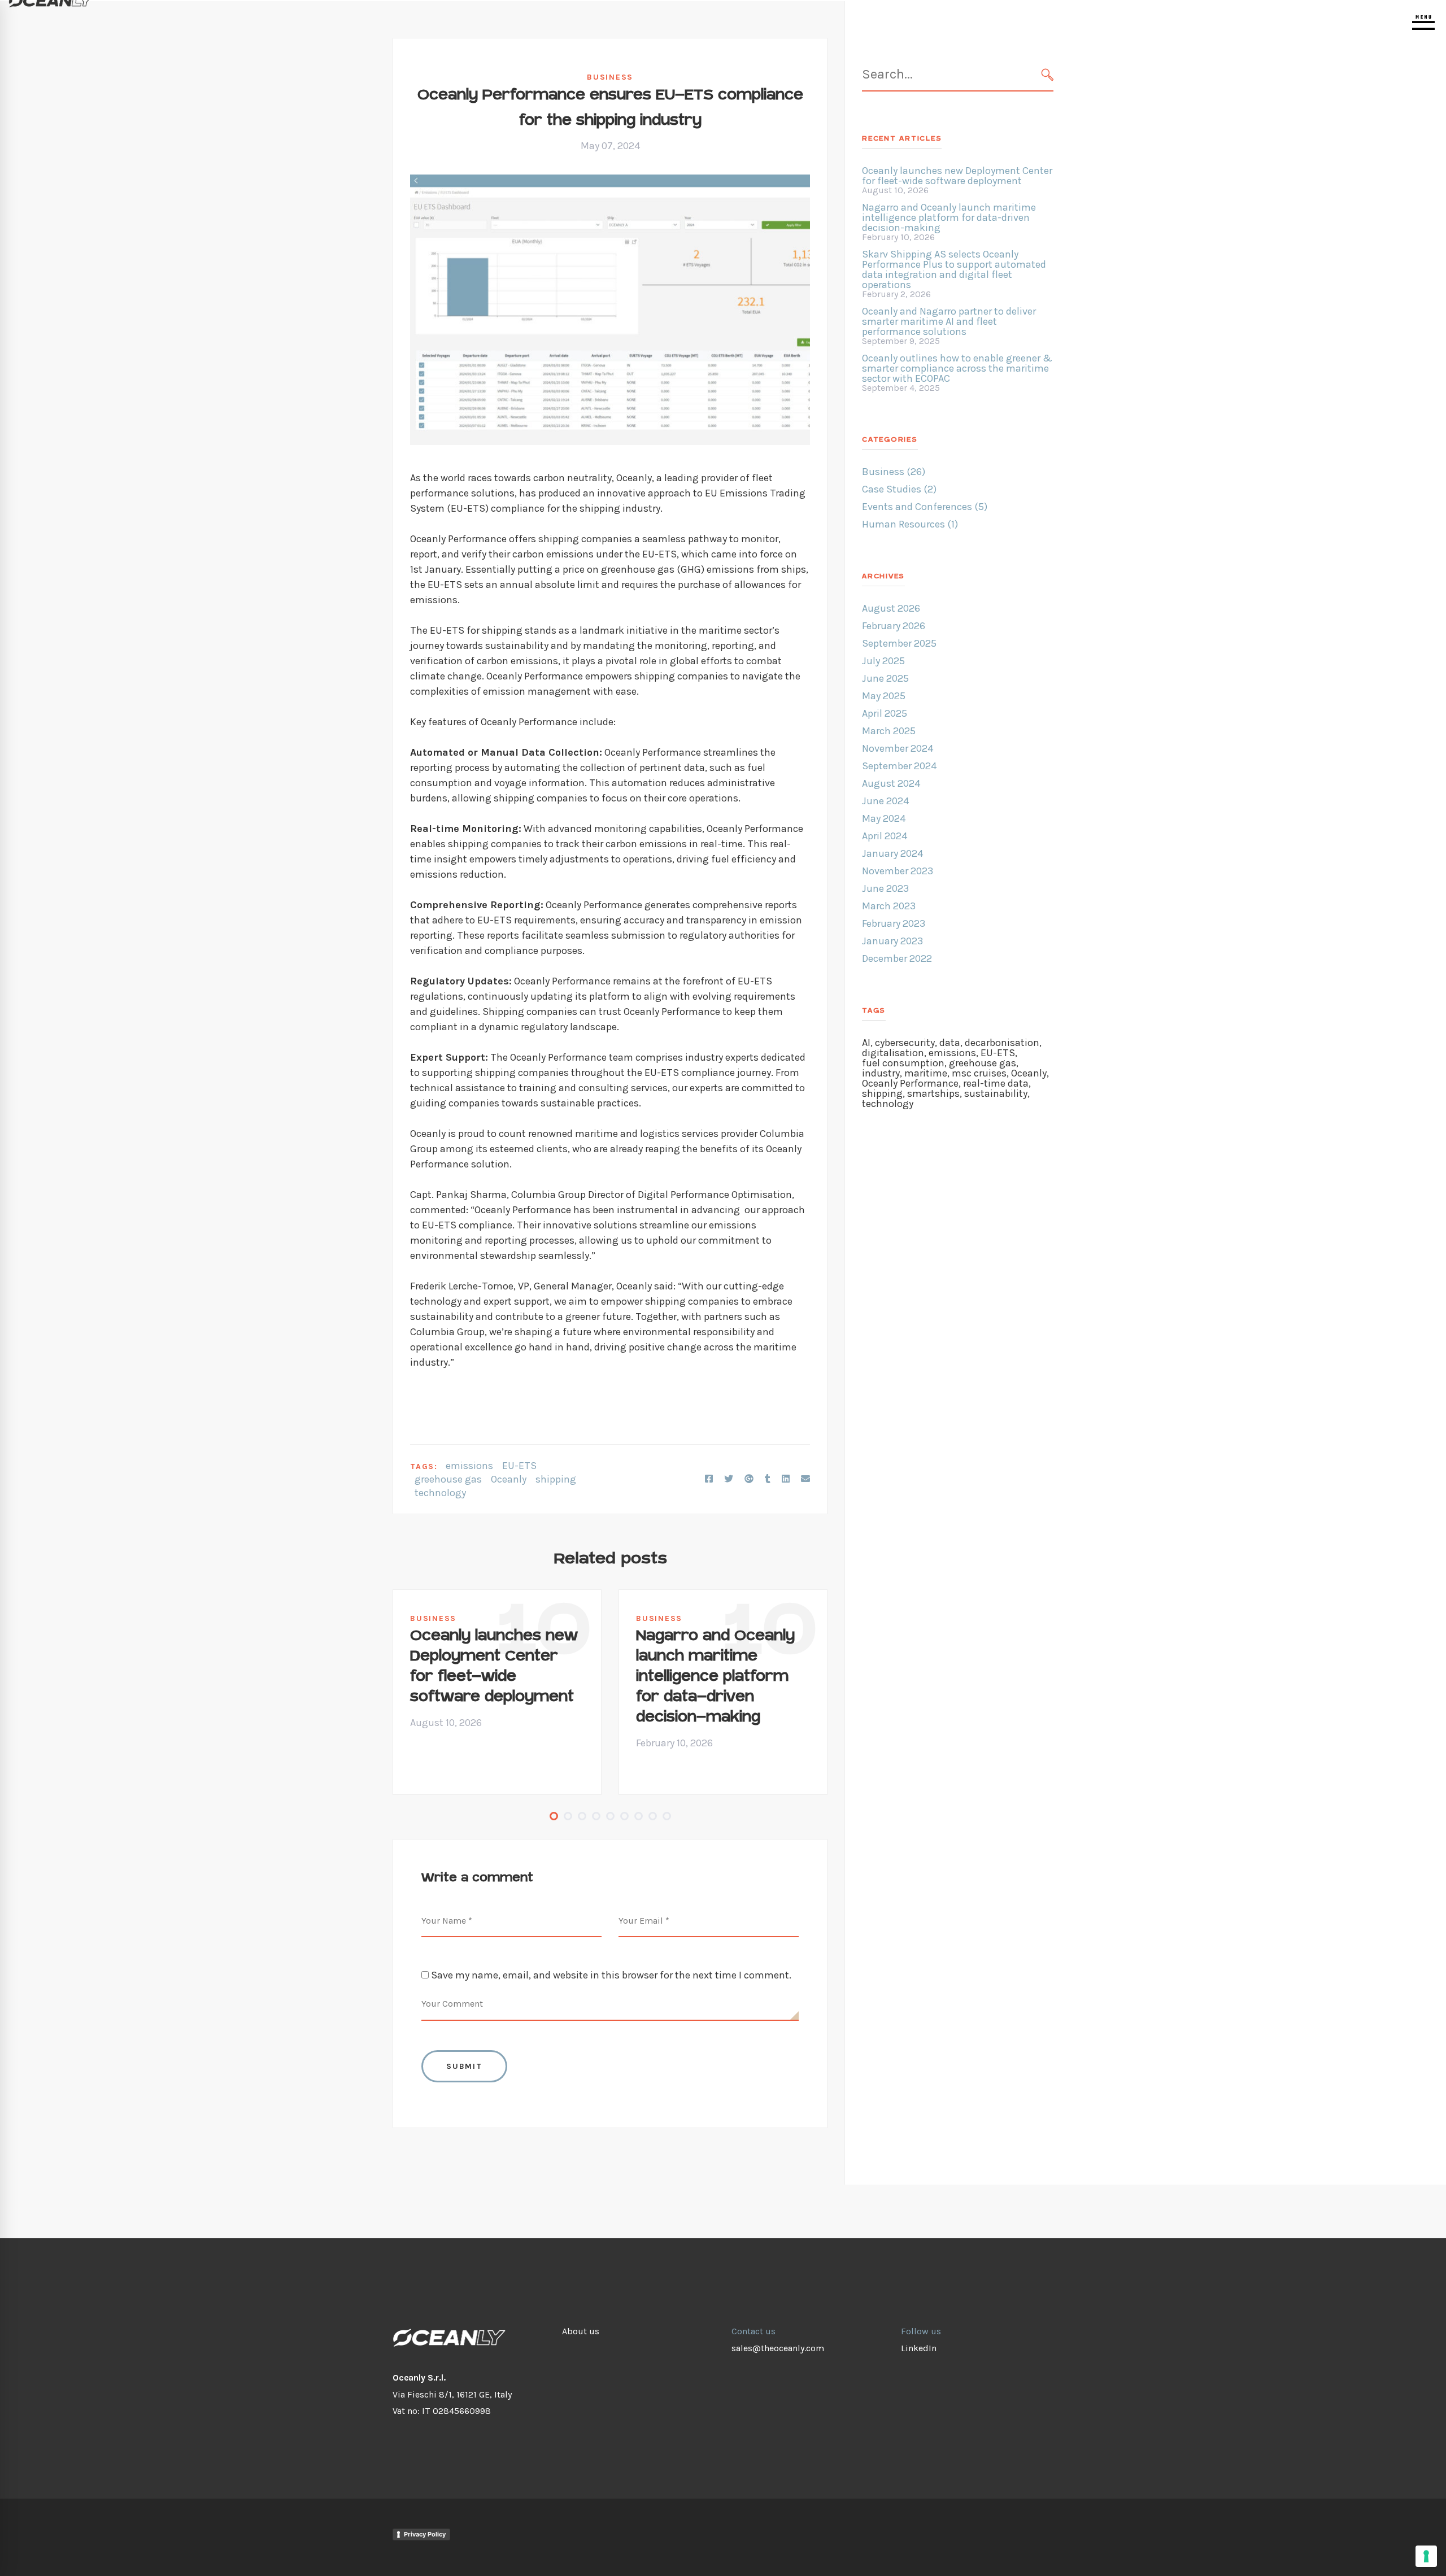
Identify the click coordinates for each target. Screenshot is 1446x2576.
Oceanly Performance (910, 1083)
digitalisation (893, 1053)
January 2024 (892, 853)
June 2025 (885, 678)
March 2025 (889, 731)
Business (610, 77)
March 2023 (889, 906)
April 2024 (885, 836)
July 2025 (883, 661)
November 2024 (898, 748)
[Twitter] (729, 1479)
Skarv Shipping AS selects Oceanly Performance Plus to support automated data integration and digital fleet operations (954, 269)
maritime (926, 1073)
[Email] (805, 1479)
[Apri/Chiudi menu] (1423, 23)
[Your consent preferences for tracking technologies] (1426, 2556)
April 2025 (885, 713)
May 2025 (884, 696)
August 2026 (891, 608)
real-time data (996, 1083)
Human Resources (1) (910, 524)
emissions (469, 1466)
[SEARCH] (1048, 75)
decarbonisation (1002, 1043)
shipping (556, 1479)
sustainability (996, 1093)
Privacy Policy (425, 2534)
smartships (933, 1093)
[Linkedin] (786, 1479)
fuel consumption (903, 1063)
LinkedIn (919, 2348)
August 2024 (891, 783)
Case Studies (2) (899, 489)
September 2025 (899, 643)
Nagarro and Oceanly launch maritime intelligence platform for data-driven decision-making (715, 1677)
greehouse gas (448, 1479)
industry (881, 1073)
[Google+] (749, 1479)
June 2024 (885, 801)
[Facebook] (709, 1479)
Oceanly (509, 1479)
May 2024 (884, 818)
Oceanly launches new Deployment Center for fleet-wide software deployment (494, 1666)
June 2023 (885, 888)
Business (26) (894, 472)
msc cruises (979, 1073)
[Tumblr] (768, 1479)
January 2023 (892, 941)
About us (581, 2331)
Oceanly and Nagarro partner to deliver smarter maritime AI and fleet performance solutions (949, 321)
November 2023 (898, 871)
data (950, 1043)
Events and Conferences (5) (925, 507)
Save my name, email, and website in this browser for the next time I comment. (611, 1975)
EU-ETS (519, 1466)
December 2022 (897, 958)
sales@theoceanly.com (778, 2348)
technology (440, 1493)
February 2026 (894, 626)
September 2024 (899, 766)
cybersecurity (905, 1043)
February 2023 (894, 923)
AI (866, 1043)
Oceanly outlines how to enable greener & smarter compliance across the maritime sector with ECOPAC (957, 368)
